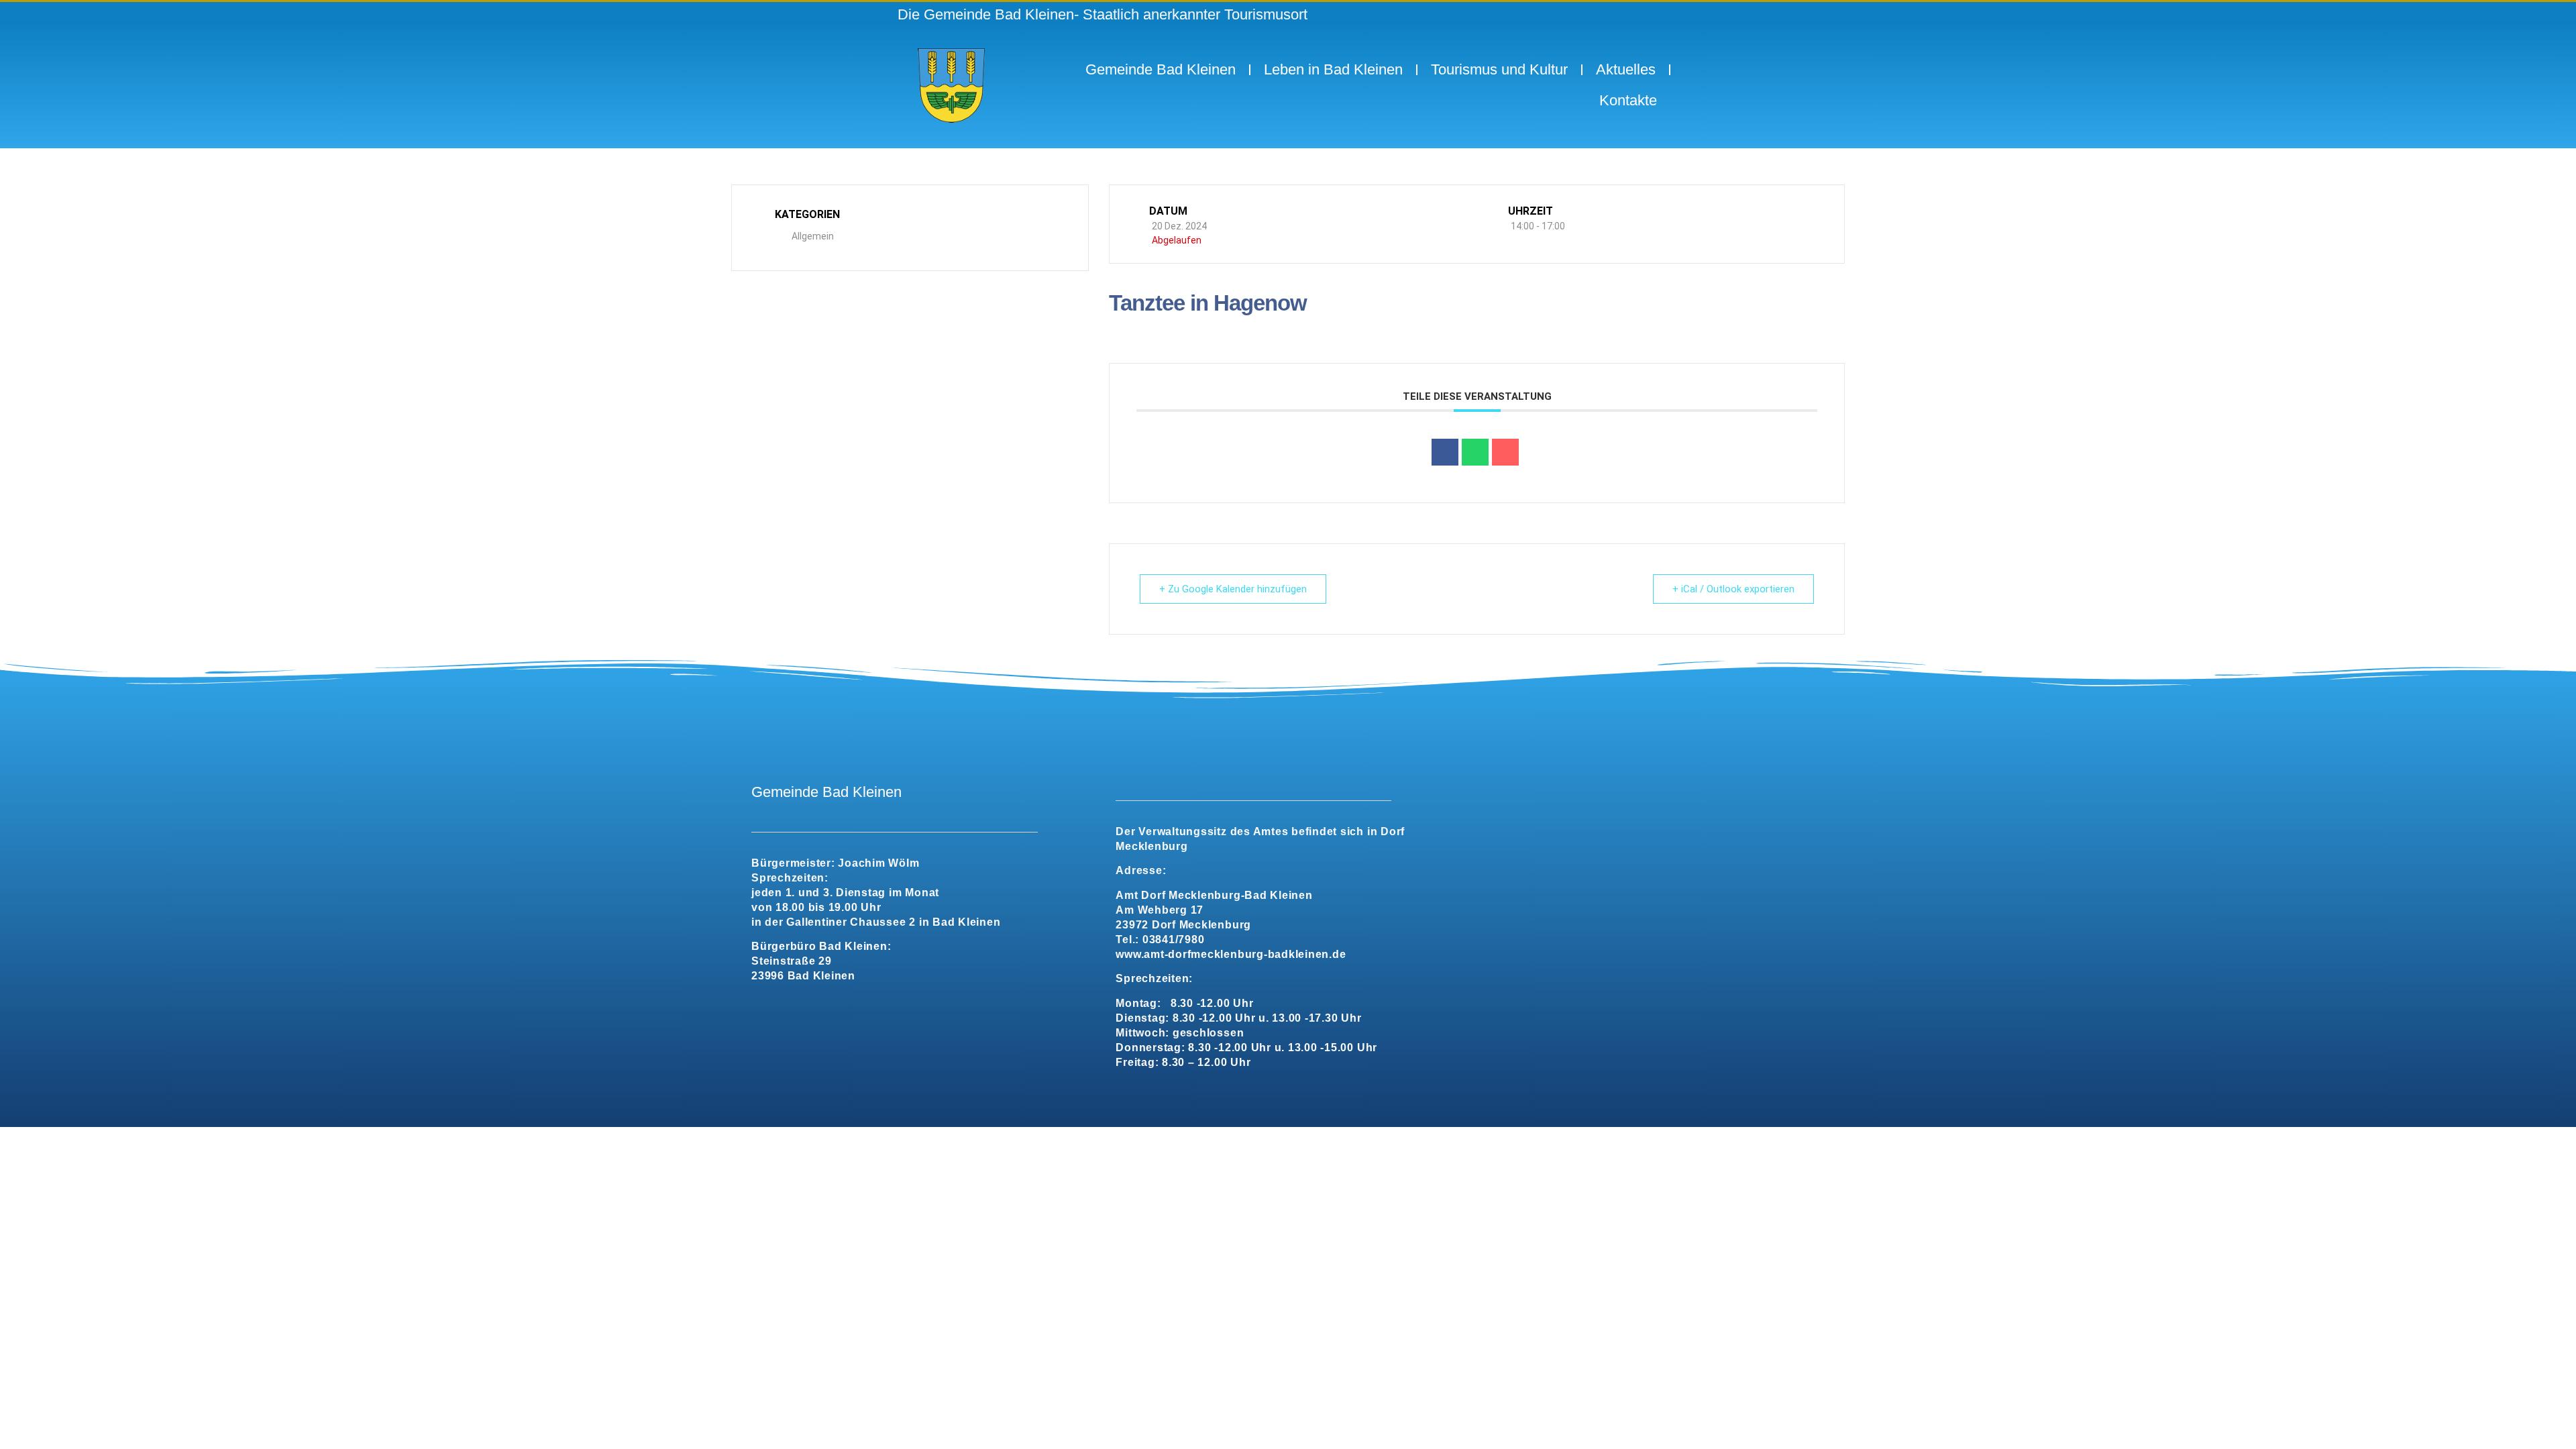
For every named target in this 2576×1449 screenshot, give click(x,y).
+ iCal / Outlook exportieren (1733, 589)
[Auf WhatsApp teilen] (1475, 452)
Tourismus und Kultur (1499, 69)
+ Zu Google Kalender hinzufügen (1233, 589)
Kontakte (1628, 100)
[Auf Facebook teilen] (1445, 452)
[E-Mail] (1505, 452)
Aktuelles (1626, 69)
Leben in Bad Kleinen (1333, 69)
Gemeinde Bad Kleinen (1161, 69)
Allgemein (813, 236)
